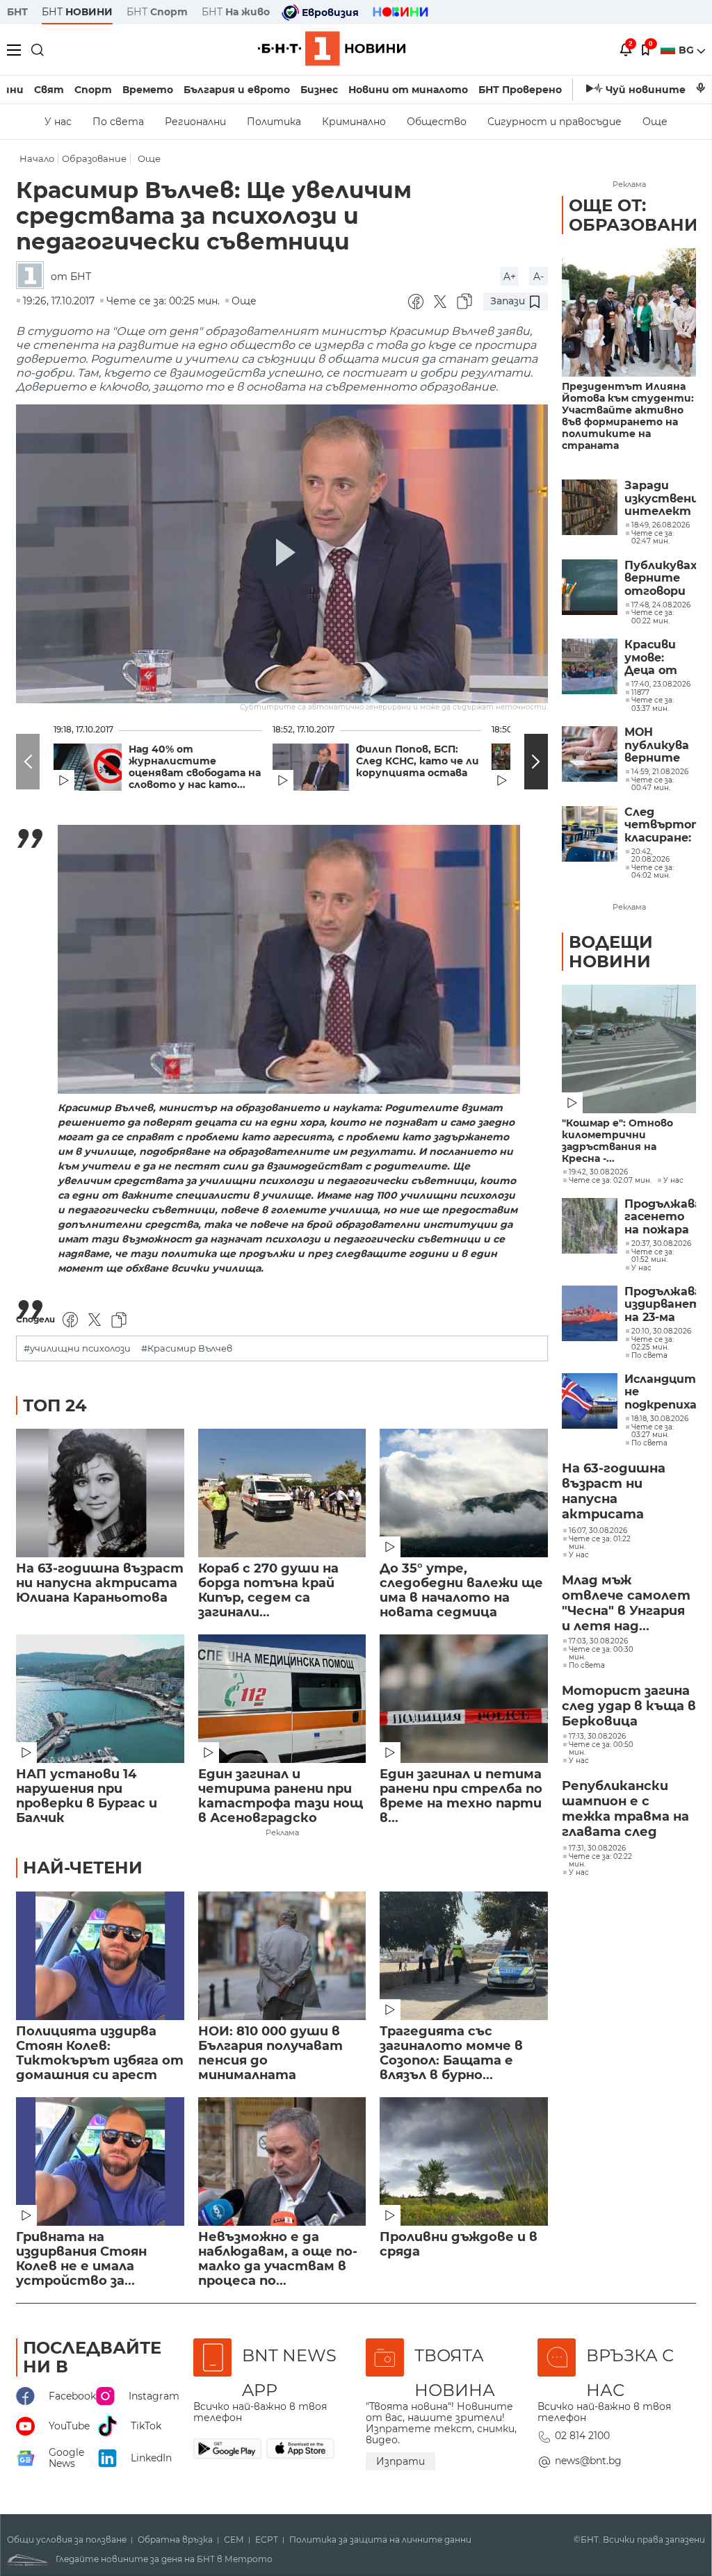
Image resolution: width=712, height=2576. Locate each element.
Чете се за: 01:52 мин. (653, 1256)
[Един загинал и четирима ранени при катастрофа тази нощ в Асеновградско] (282, 1699)
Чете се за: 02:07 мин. (610, 1181)
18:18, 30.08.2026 (660, 1419)
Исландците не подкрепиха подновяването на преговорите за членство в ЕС (660, 1392)
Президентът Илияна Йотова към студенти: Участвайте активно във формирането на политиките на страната (628, 416)
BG (688, 50)
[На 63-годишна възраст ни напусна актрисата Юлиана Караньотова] (100, 1493)
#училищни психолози (77, 1348)
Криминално (354, 122)
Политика (274, 122)
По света (118, 122)
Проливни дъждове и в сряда (459, 2245)
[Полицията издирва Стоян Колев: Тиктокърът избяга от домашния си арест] (100, 1956)
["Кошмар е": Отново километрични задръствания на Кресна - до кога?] (629, 1049)
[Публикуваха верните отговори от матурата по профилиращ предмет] (590, 587)
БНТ (17, 12)
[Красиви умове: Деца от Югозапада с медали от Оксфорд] (590, 666)
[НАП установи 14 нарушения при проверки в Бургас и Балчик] (100, 1699)
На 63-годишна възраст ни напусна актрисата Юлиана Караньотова (100, 1583)
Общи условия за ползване (67, 2540)
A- (539, 277)
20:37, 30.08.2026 (661, 1244)
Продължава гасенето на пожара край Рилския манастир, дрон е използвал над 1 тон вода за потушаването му (660, 1217)
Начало (37, 159)
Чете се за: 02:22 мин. (600, 1861)
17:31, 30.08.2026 (597, 1848)
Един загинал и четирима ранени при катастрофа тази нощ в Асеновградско (281, 1796)
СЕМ (234, 2540)
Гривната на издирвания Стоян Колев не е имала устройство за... (81, 2259)
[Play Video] (282, 554)
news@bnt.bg (588, 2461)
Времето (148, 90)
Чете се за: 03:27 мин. (653, 1431)
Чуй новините (646, 90)
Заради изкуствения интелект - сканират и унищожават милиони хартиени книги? (660, 499)
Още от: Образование (639, 215)
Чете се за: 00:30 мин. (601, 1654)
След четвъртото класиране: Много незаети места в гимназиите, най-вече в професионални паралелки (660, 825)
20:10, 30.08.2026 (661, 1331)
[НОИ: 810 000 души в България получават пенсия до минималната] (282, 1956)
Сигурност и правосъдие (555, 122)
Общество (437, 122)
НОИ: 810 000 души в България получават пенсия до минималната (270, 2053)
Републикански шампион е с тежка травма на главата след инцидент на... (625, 1810)
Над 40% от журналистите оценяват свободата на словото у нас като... (195, 767)
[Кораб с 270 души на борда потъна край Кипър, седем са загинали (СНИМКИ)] (282, 1493)
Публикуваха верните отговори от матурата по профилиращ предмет (660, 579)
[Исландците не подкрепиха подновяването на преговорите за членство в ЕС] (590, 1401)
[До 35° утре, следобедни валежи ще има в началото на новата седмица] (464, 1493)
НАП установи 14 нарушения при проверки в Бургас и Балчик (87, 1796)
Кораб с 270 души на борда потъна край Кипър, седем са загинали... (268, 1591)
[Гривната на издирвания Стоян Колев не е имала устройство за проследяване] (100, 2161)
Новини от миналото (408, 90)
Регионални (195, 122)
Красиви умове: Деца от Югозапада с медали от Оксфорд (658, 658)
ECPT (267, 2540)
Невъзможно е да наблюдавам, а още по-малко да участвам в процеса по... (278, 2259)
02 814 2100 (582, 2436)
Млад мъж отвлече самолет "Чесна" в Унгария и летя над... (626, 1603)
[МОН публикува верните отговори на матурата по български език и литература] (590, 754)
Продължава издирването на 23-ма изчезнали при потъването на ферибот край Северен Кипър (660, 1305)
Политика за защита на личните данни (380, 2540)
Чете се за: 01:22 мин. (600, 1543)
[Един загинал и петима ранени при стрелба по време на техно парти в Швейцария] (464, 1699)
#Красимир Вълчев (187, 1348)
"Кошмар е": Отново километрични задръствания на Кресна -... (617, 1141)
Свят (49, 90)
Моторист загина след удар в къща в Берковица (629, 1706)
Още (655, 122)
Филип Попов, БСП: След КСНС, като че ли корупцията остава (418, 761)
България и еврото (237, 90)
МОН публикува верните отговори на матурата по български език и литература (660, 745)
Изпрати (400, 2461)
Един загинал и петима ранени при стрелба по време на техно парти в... (461, 1796)
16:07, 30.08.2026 (598, 1531)
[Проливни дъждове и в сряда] (464, 2161)
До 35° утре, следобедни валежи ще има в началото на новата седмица (461, 1591)
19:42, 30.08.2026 (598, 1172)
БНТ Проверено (520, 90)
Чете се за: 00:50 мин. (601, 1749)
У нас (58, 122)
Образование (94, 159)
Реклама (282, 1832)
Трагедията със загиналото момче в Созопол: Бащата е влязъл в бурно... (451, 2053)
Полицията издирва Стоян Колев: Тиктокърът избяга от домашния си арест (100, 2053)
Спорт (93, 90)
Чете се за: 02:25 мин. (653, 1344)
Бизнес (319, 90)
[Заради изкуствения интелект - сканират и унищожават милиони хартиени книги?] (590, 507)
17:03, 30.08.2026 (598, 1641)
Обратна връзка (175, 2540)
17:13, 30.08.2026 (597, 1737)
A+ (510, 277)
